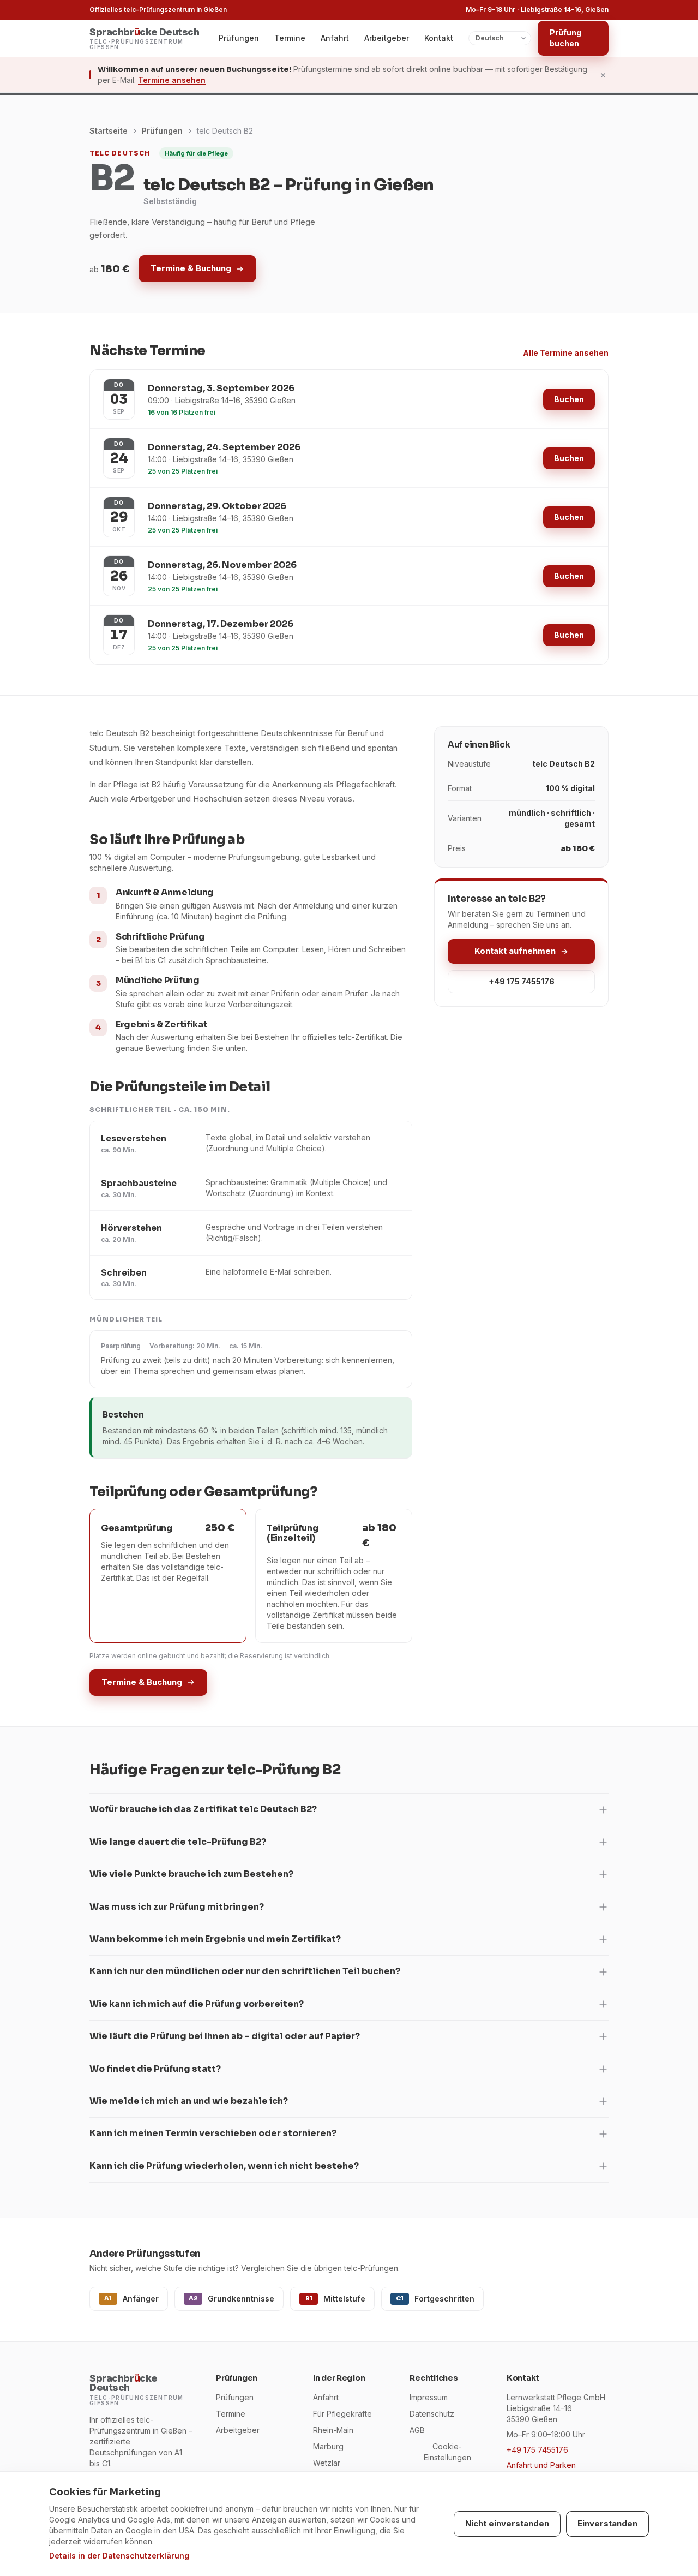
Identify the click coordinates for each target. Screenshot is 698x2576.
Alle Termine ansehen (566, 353)
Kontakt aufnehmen (515, 951)
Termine (290, 38)
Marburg (328, 2446)
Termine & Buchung (191, 268)
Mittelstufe (336, 2299)
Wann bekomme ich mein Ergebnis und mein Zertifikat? (215, 1939)
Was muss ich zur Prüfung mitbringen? (177, 1907)
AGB (417, 2430)
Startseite (109, 131)
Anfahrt (335, 38)
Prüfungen (239, 38)
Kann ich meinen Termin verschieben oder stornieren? (213, 2133)
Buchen (569, 399)
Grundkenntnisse (232, 2299)
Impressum (429, 2397)
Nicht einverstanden (507, 2523)
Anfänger (131, 2299)
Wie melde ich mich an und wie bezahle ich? (189, 2101)
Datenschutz (432, 2414)
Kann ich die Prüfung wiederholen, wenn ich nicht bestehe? (224, 2166)
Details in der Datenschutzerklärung (119, 2556)
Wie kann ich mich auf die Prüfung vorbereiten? (197, 2004)
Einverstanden (607, 2523)
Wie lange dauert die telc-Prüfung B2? (178, 1842)
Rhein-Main (333, 2430)
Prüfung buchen (565, 38)
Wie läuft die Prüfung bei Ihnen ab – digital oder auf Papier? (225, 2036)
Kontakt (439, 38)
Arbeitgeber (387, 38)
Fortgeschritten (435, 2299)
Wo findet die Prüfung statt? (155, 2069)
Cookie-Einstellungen (447, 2452)
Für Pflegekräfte (342, 2414)
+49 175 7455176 (522, 981)
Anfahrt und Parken (541, 2465)
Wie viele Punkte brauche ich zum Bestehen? (191, 1874)
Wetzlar (327, 2463)
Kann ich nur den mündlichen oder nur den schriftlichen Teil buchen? (245, 1971)
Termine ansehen (172, 80)
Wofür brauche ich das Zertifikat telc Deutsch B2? (203, 1809)
